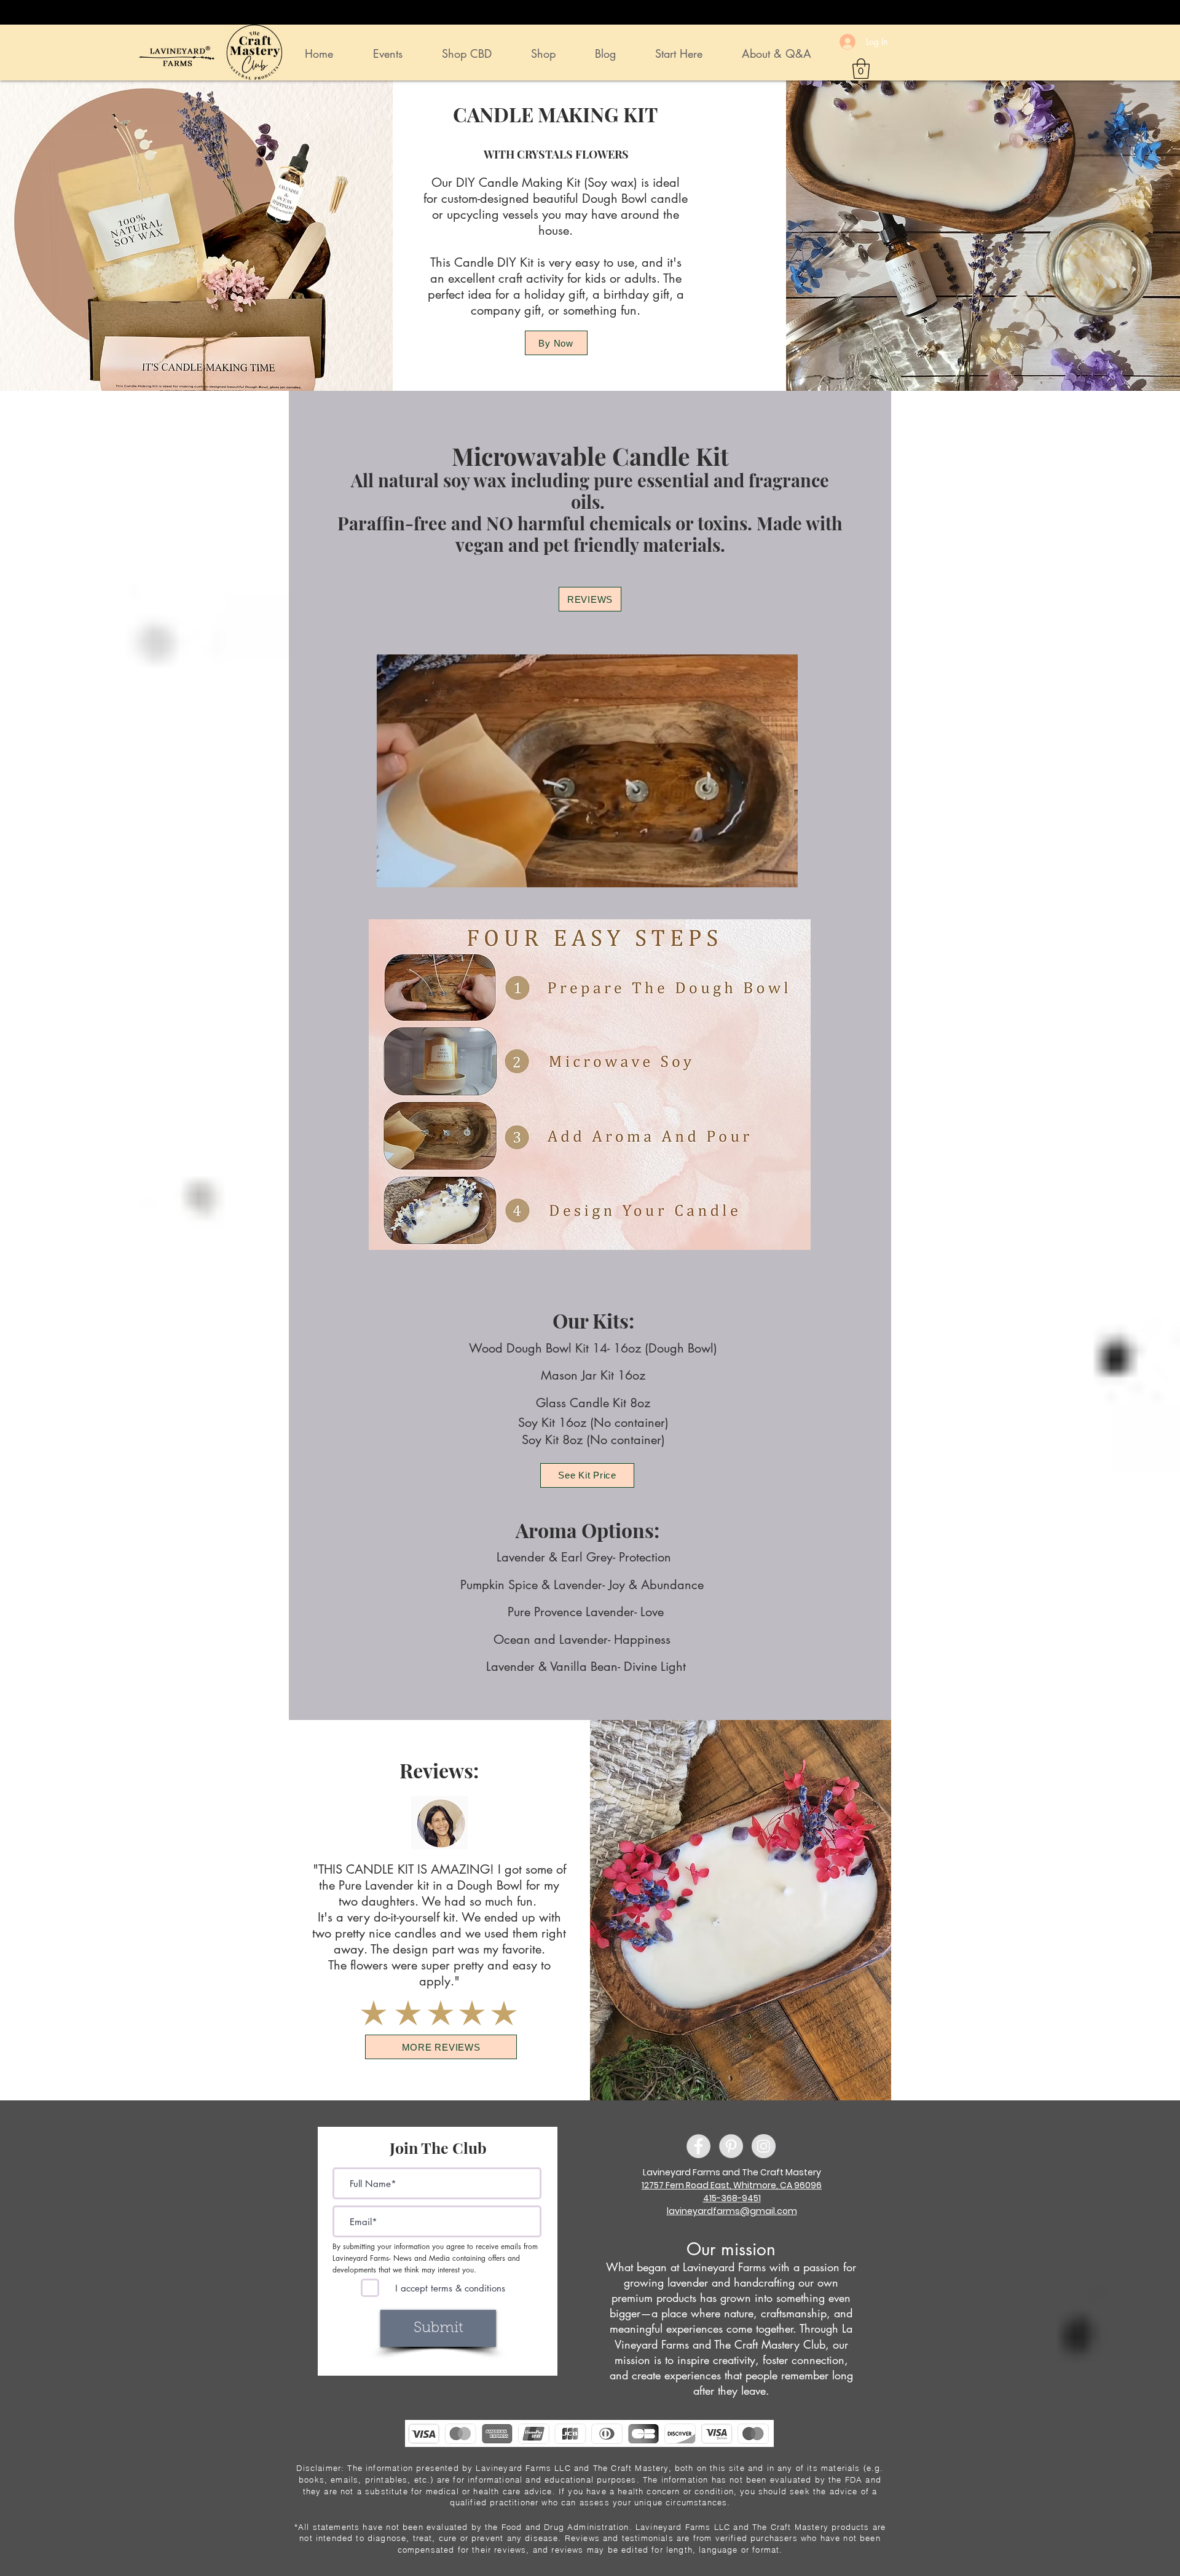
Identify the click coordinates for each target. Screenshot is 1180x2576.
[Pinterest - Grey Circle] (731, 2146)
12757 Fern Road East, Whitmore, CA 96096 (732, 2185)
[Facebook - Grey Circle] (698, 2146)
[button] (861, 69)
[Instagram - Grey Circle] (764, 2146)
